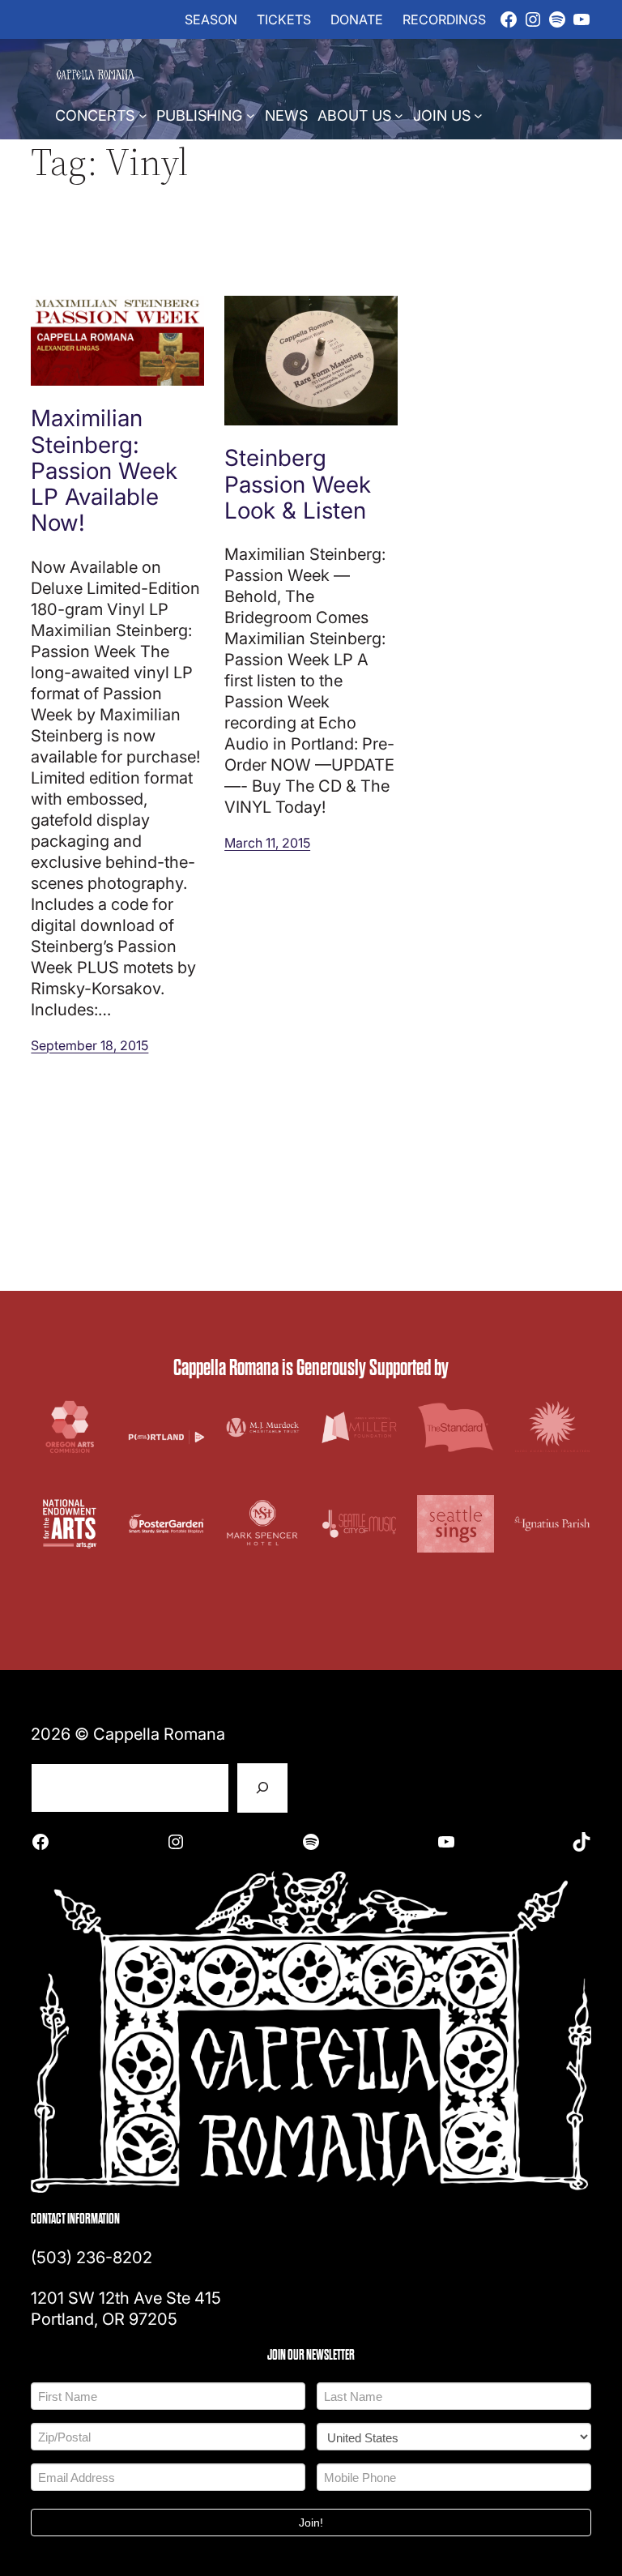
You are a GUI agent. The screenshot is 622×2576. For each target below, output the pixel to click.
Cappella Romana (159, 1733)
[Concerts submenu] (143, 115)
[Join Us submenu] (478, 115)
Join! (311, 2523)
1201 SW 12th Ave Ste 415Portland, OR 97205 (126, 2308)
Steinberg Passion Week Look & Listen (298, 483)
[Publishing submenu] (251, 115)
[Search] (262, 1788)
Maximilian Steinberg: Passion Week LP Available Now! (104, 470)
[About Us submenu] (399, 115)
